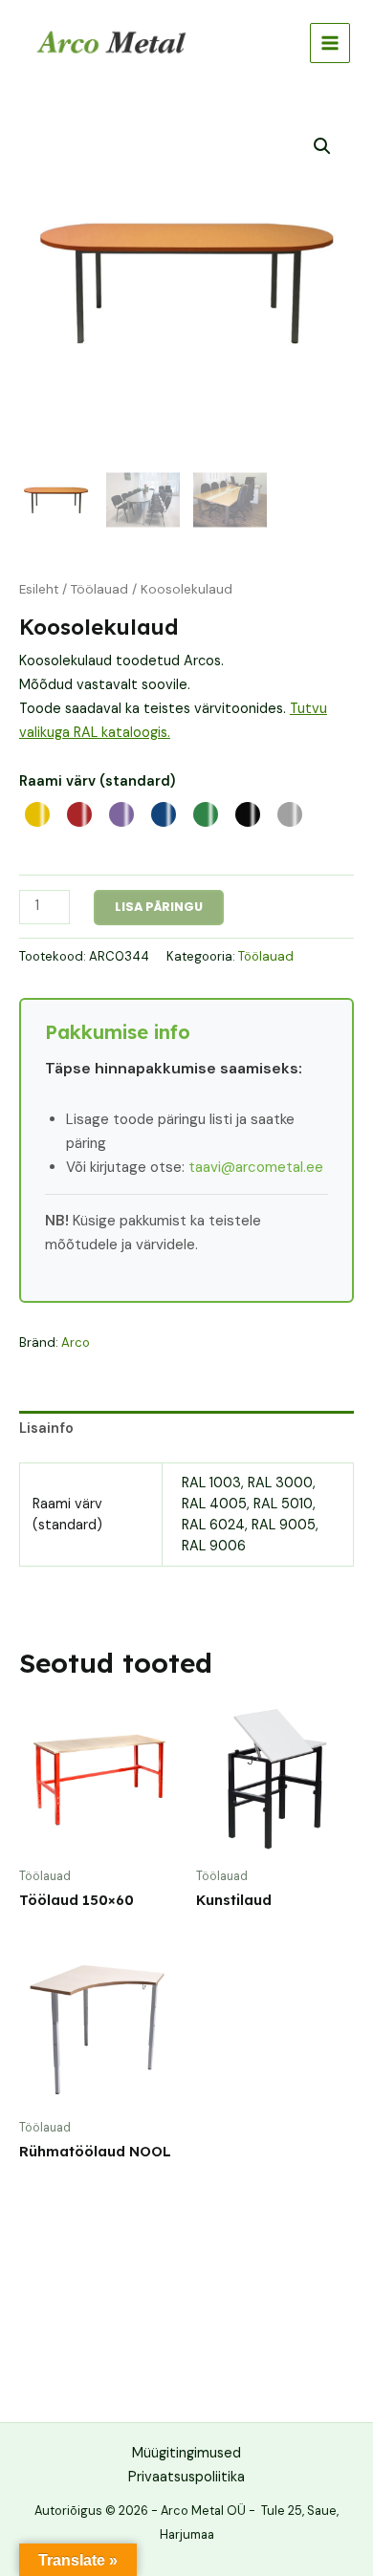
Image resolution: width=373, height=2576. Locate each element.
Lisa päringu (159, 907)
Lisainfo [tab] (46, 1429)
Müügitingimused (186, 2453)
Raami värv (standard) (97, 781)
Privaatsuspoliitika (186, 2477)
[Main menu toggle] (330, 43)
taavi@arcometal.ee (256, 1167)
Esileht (39, 589)
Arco (76, 1342)
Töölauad (99, 589)
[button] (322, 146)
